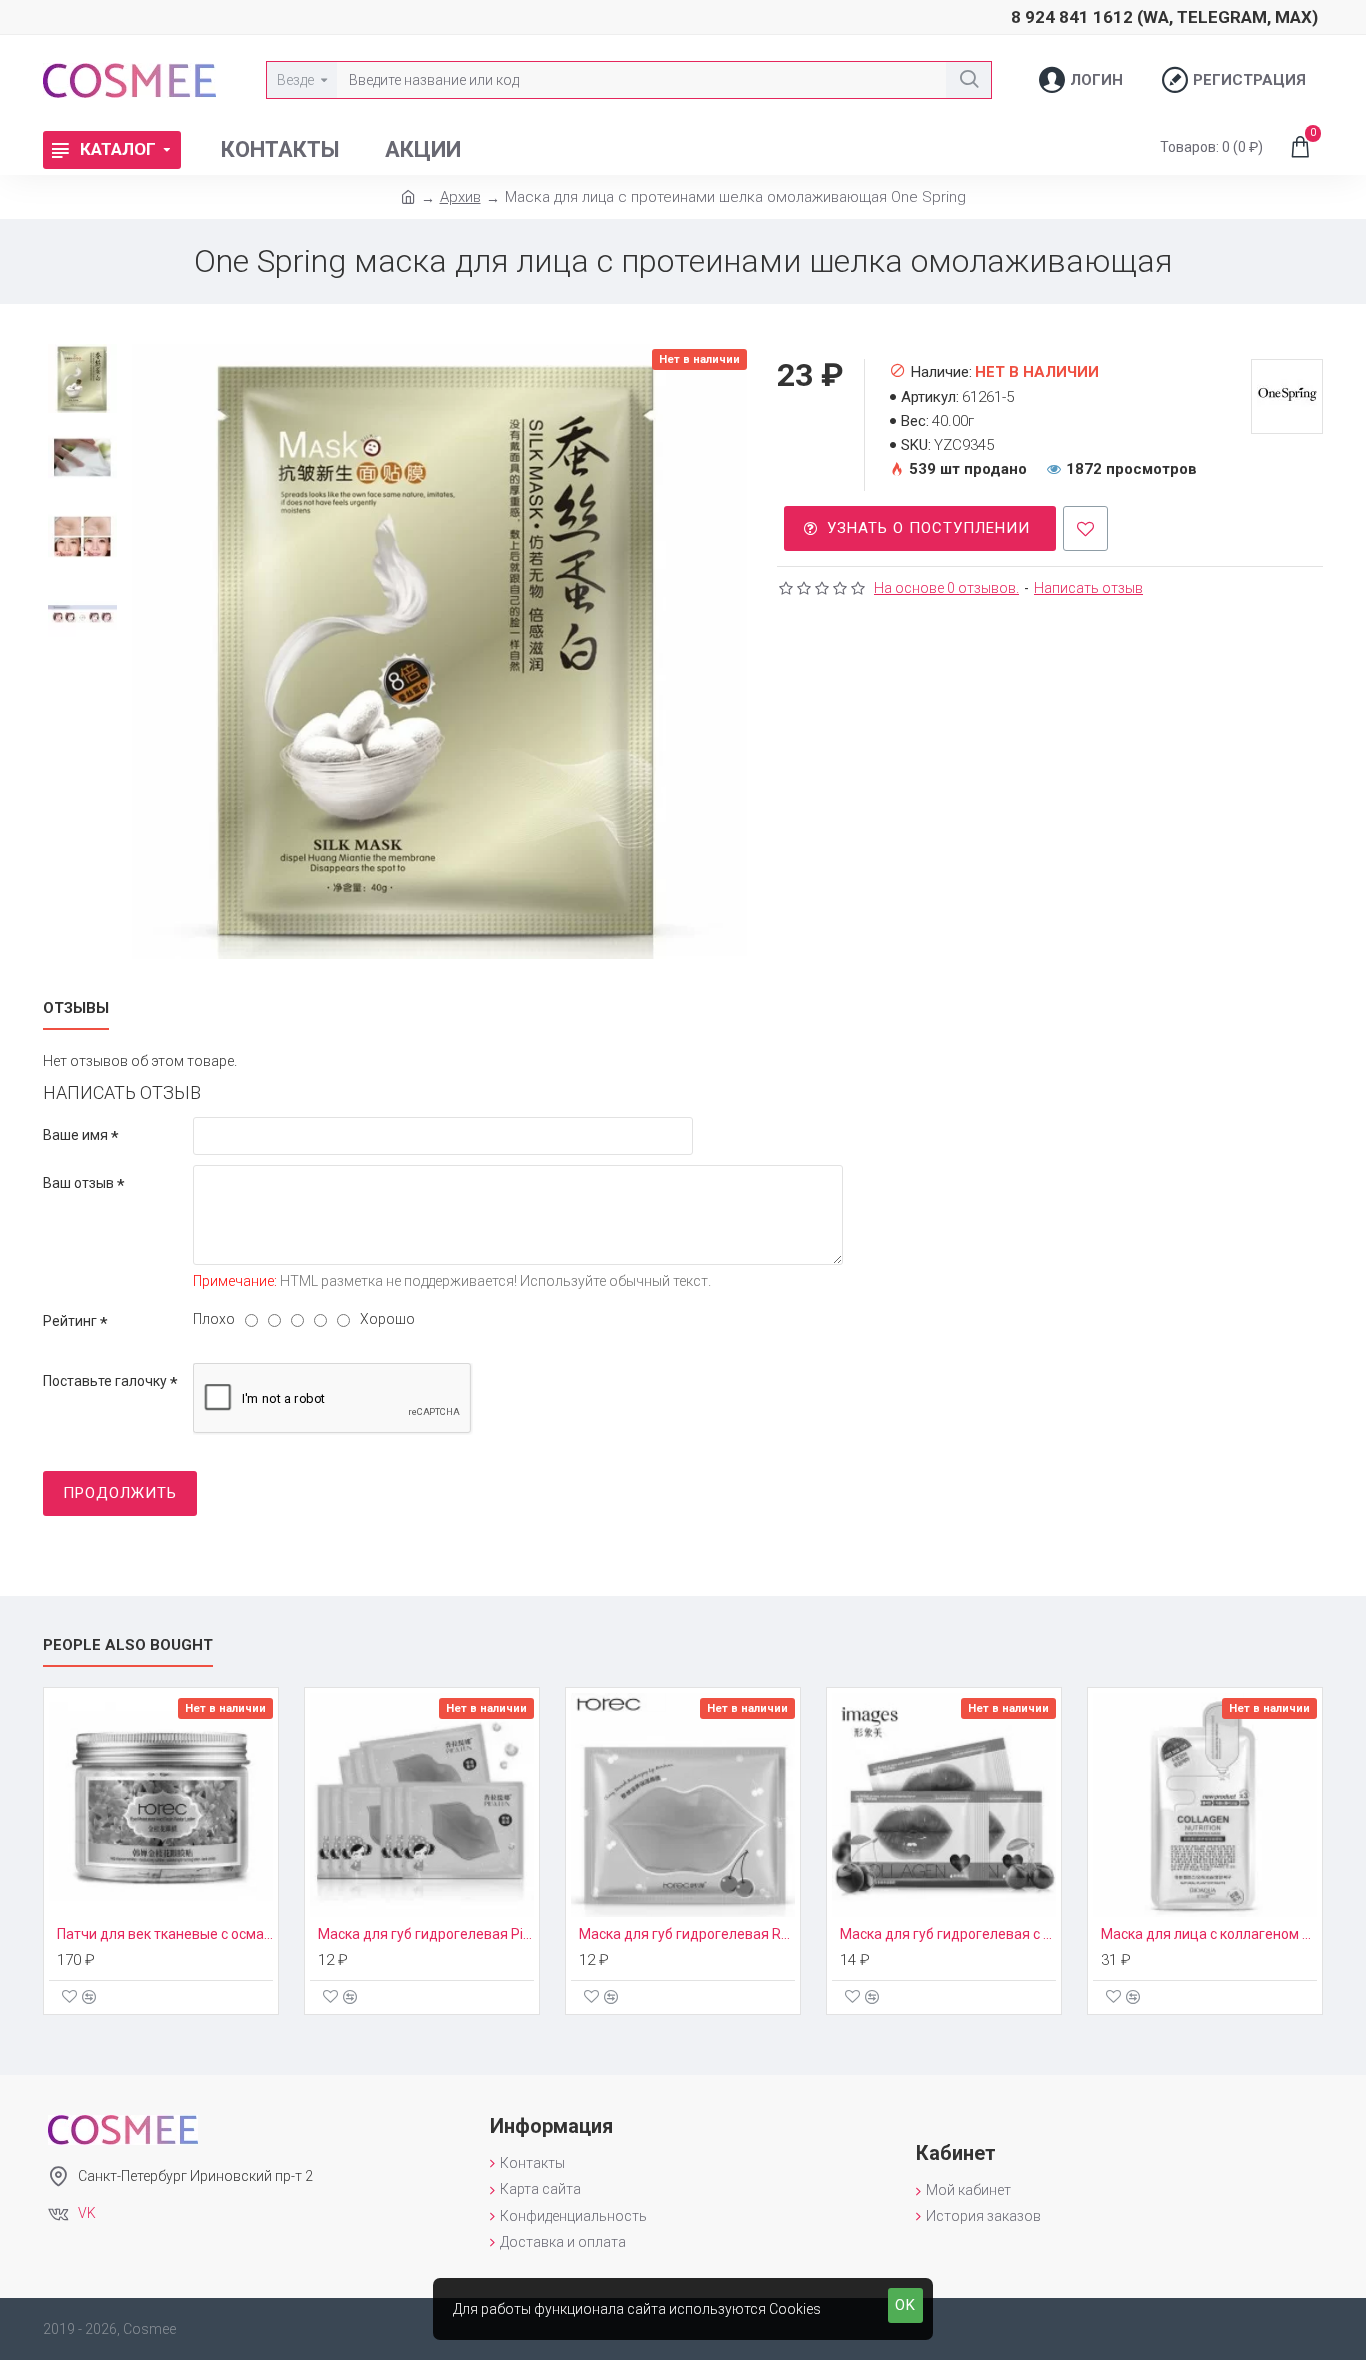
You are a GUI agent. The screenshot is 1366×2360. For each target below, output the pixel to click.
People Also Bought (128, 1645)
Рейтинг (70, 1321)
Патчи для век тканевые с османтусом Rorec (165, 1934)
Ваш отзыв (78, 1183)
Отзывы (76, 1008)
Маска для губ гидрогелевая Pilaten (426, 1934)
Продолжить (120, 1493)
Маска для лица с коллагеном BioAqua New (1209, 1934)
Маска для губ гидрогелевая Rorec (687, 1934)
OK (905, 2305)
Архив (460, 197)
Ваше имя (75, 1135)
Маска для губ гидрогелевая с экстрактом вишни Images (948, 1934)
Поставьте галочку (105, 1381)
